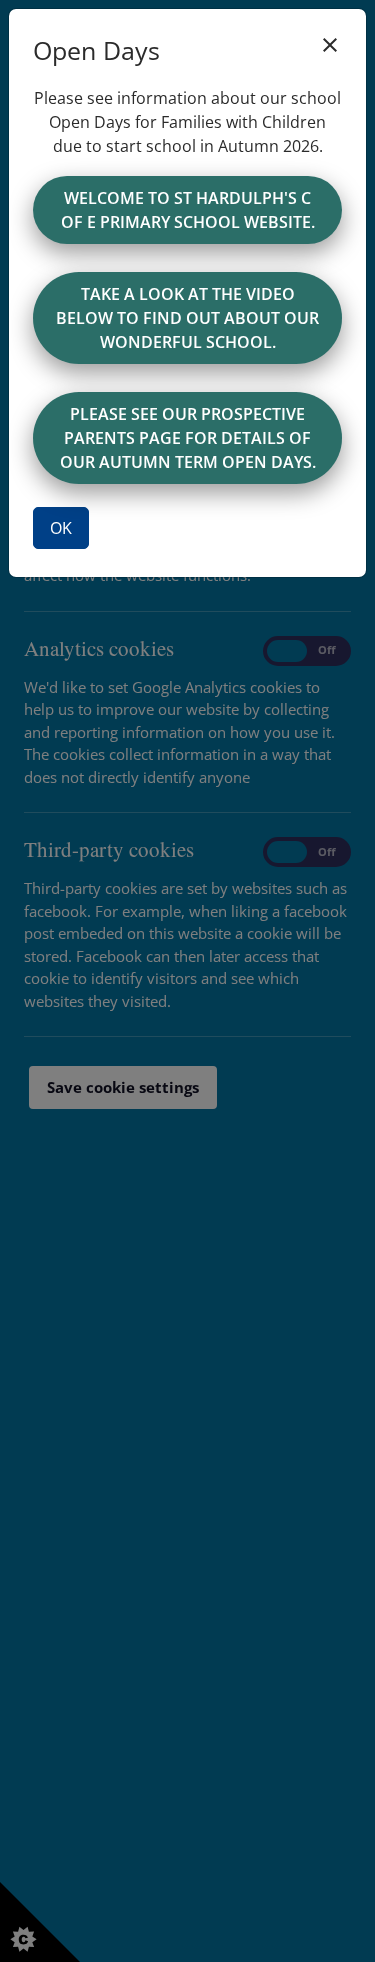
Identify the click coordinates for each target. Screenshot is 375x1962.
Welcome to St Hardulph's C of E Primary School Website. (188, 210)
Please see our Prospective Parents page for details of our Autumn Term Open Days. (188, 438)
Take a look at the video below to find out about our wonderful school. (187, 318)
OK (61, 528)
